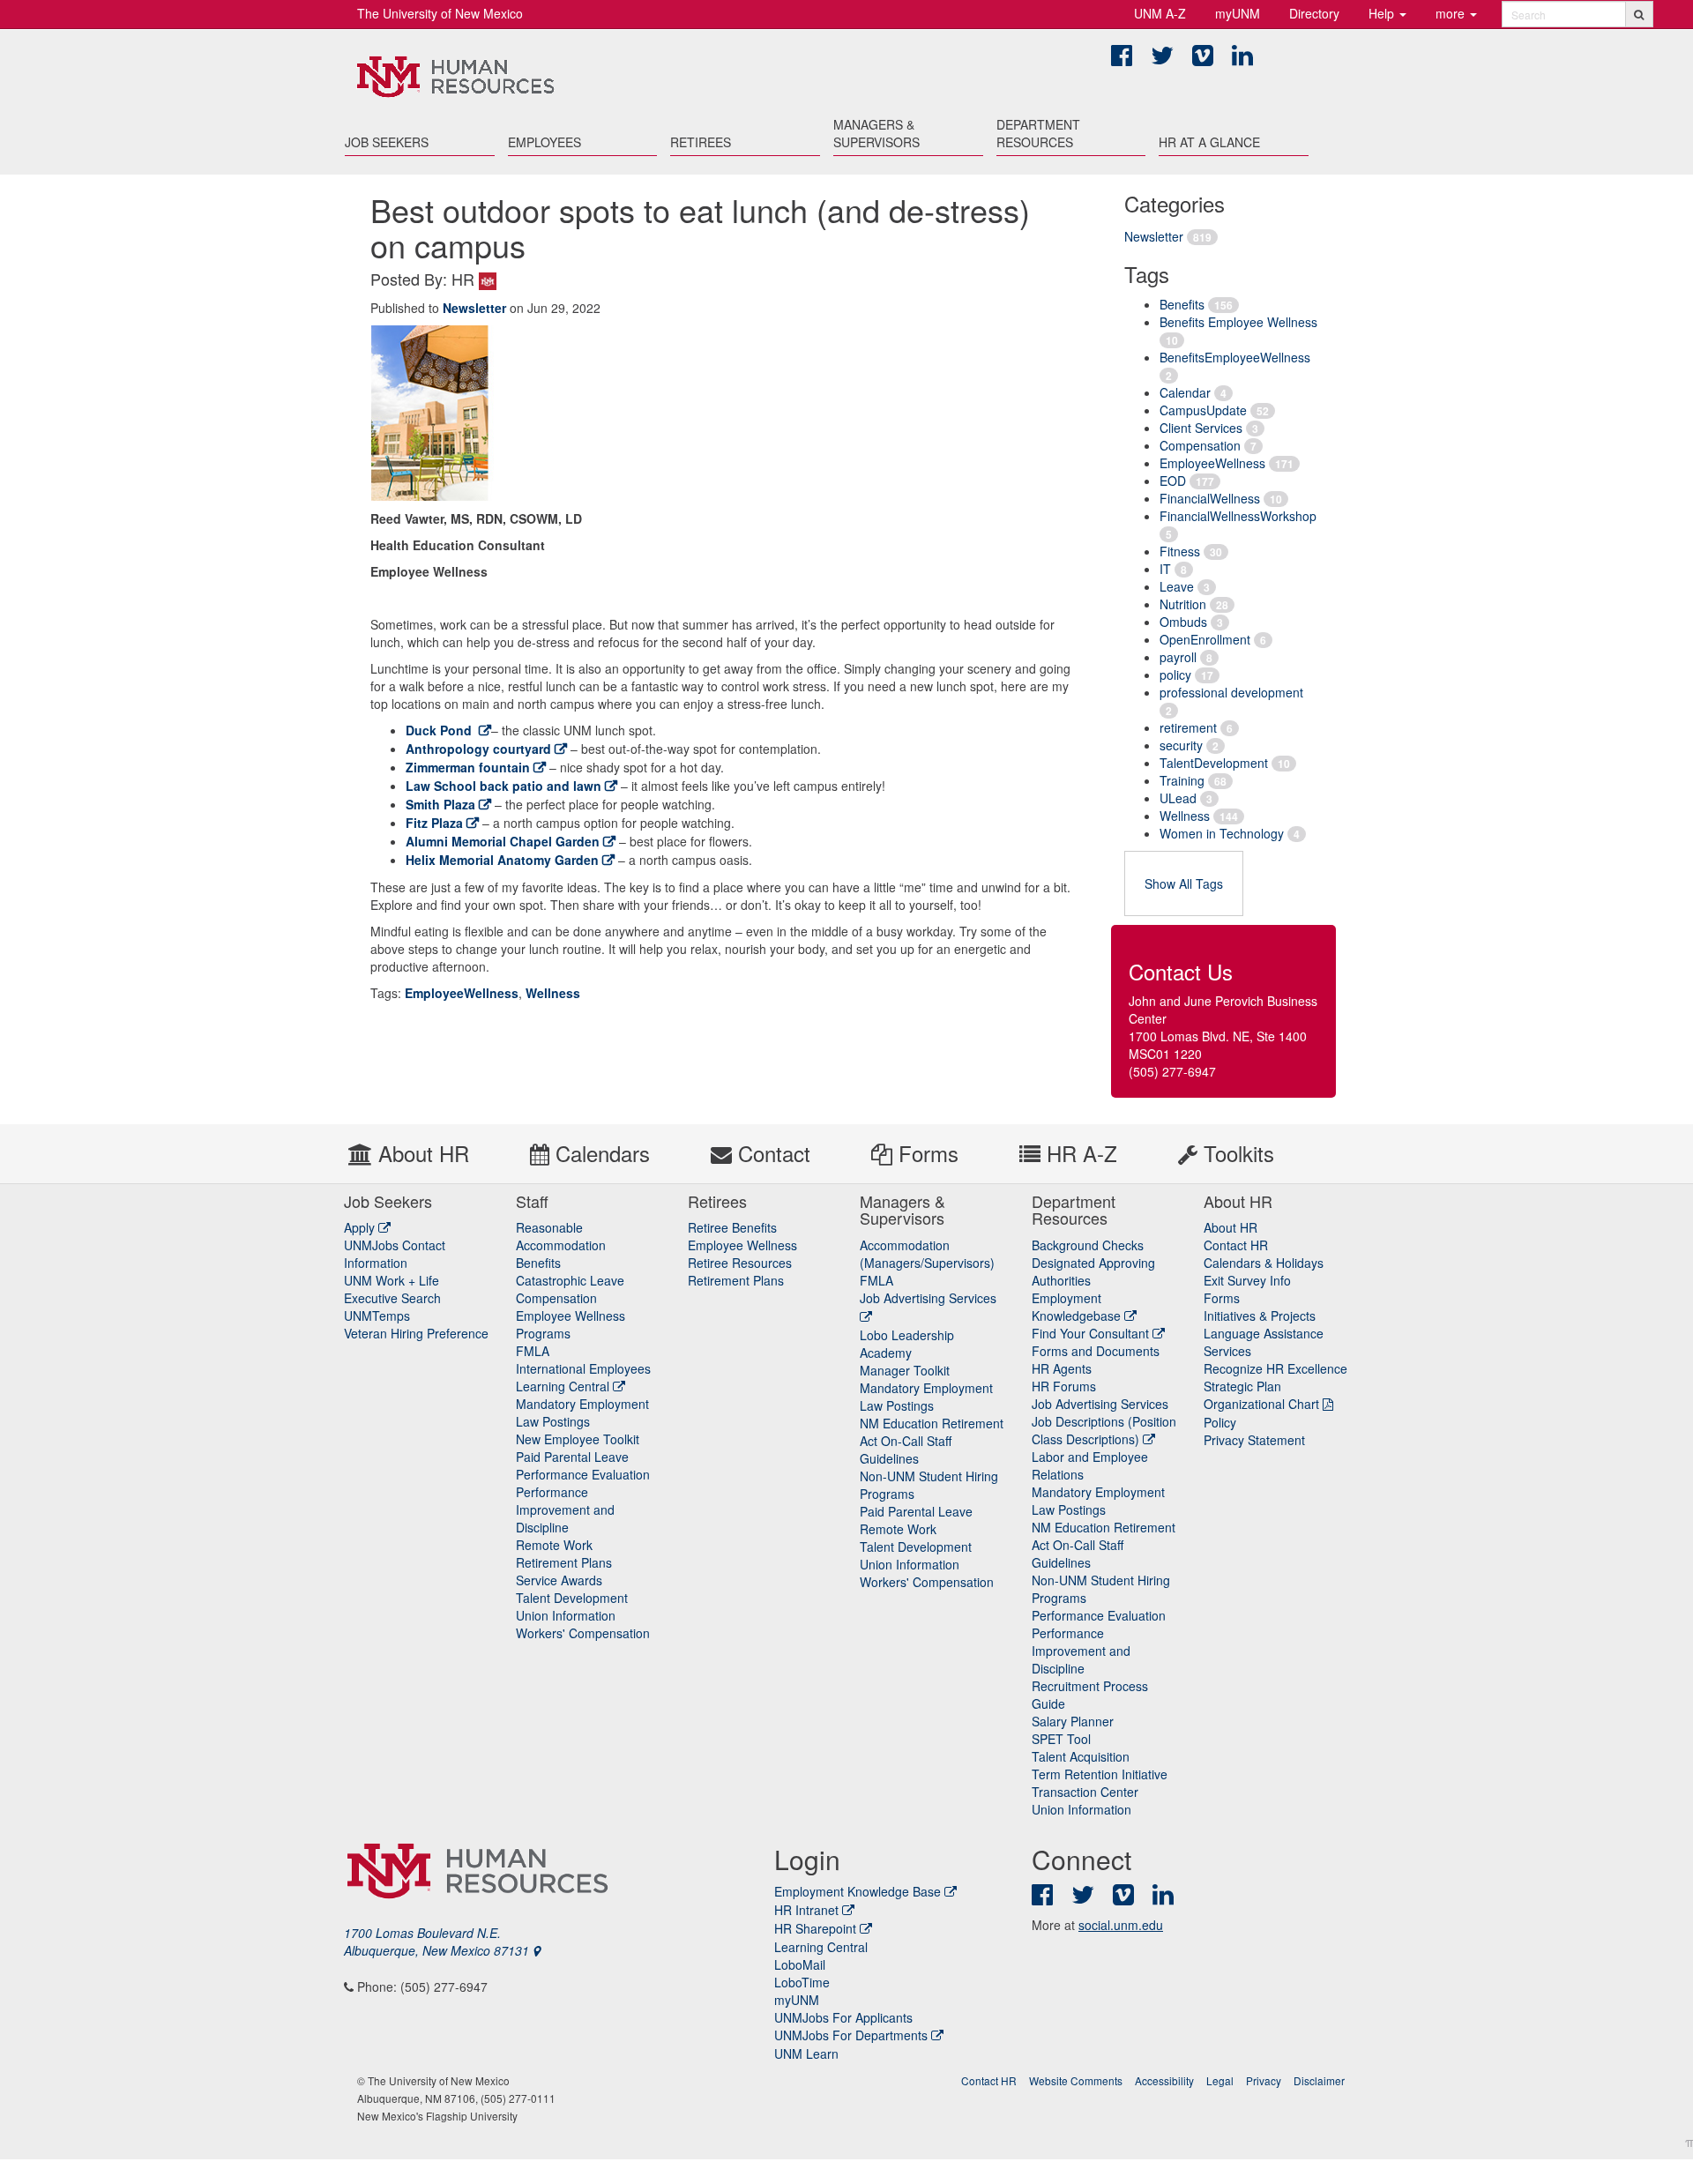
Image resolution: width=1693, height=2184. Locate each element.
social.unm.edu (1121, 1925)
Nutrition (1183, 604)
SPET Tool (1061, 1739)
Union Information (566, 1615)
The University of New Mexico (440, 13)
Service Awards (559, 1580)
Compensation (1200, 445)
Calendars (600, 1153)
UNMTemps (377, 1316)
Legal (1220, 2080)
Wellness (1185, 816)
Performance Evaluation (583, 1474)
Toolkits (1236, 1153)
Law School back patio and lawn (503, 786)
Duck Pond (440, 730)
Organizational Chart (1261, 1404)
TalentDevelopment (1214, 763)
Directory (1314, 13)
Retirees (701, 142)
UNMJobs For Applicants (843, 2017)
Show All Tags (1184, 883)
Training (1182, 780)
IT (1165, 569)
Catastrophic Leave (570, 1280)
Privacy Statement (1254, 1440)
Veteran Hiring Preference (416, 1333)
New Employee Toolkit (578, 1439)
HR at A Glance (1209, 142)
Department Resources (1038, 133)
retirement (1188, 727)
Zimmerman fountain (468, 767)
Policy (1220, 1422)
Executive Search (392, 1298)
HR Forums (1064, 1386)
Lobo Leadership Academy (907, 1344)
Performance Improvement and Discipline (565, 1509)
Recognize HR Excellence (1275, 1368)
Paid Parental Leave (572, 1457)
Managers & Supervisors (876, 133)
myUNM (1238, 13)
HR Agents (1062, 1368)
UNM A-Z (1160, 13)
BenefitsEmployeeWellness (1235, 357)
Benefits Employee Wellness (1238, 322)
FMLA (533, 1351)
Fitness (1180, 551)
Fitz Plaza (434, 823)
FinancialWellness (1210, 498)
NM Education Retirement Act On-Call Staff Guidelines (932, 1441)
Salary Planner (1073, 1721)
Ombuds (1183, 622)
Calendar (1185, 392)
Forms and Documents (1096, 1351)
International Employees (583, 1368)
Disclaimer (1319, 2080)
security (1181, 745)
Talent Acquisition (1081, 1756)
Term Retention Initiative (1100, 1774)
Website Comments (1076, 2080)
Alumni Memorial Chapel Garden (503, 841)
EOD (1173, 481)
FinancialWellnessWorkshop (1238, 516)
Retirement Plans (564, 1562)
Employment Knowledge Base (858, 1891)
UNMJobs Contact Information (395, 1254)
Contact (771, 1153)
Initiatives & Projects (1260, 1316)
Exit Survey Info (1247, 1280)
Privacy (1264, 2080)
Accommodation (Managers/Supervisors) (927, 1254)
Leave (1177, 586)
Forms (925, 1153)
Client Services (1201, 428)
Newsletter (1154, 236)
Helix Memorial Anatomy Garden (502, 860)
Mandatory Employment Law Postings (582, 1413)
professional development (1231, 692)
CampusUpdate (1203, 410)
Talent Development (572, 1598)
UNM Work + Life (392, 1280)
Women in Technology (1222, 833)
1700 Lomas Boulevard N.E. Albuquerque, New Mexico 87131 (438, 1942)
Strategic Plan (1242, 1386)
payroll (1178, 657)
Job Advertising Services (1100, 1404)
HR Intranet (806, 1910)
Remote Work (554, 1545)
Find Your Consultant (1092, 1333)
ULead (1178, 798)
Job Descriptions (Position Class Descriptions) (1104, 1430)
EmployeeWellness (1212, 463)
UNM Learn (806, 2054)
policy (1175, 675)
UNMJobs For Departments (851, 2035)
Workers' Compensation (583, 1633)
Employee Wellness (742, 1245)
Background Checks (1088, 1245)
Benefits (1182, 304)
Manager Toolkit (905, 1370)
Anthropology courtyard (478, 749)
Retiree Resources (740, 1263)
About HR (421, 1153)
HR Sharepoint (815, 1928)
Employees (544, 142)
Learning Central (564, 1386)
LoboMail (800, 1964)
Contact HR (1236, 1245)
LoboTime (802, 1982)
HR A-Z (1079, 1153)
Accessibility (1164, 2080)
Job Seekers (387, 142)
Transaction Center (1085, 1792)
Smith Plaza (440, 804)
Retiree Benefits (732, 1227)
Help (1383, 13)
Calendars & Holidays (1264, 1263)
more (1452, 13)
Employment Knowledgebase (1078, 1307)
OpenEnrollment (1205, 639)
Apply (361, 1227)
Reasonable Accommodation (561, 1236)
